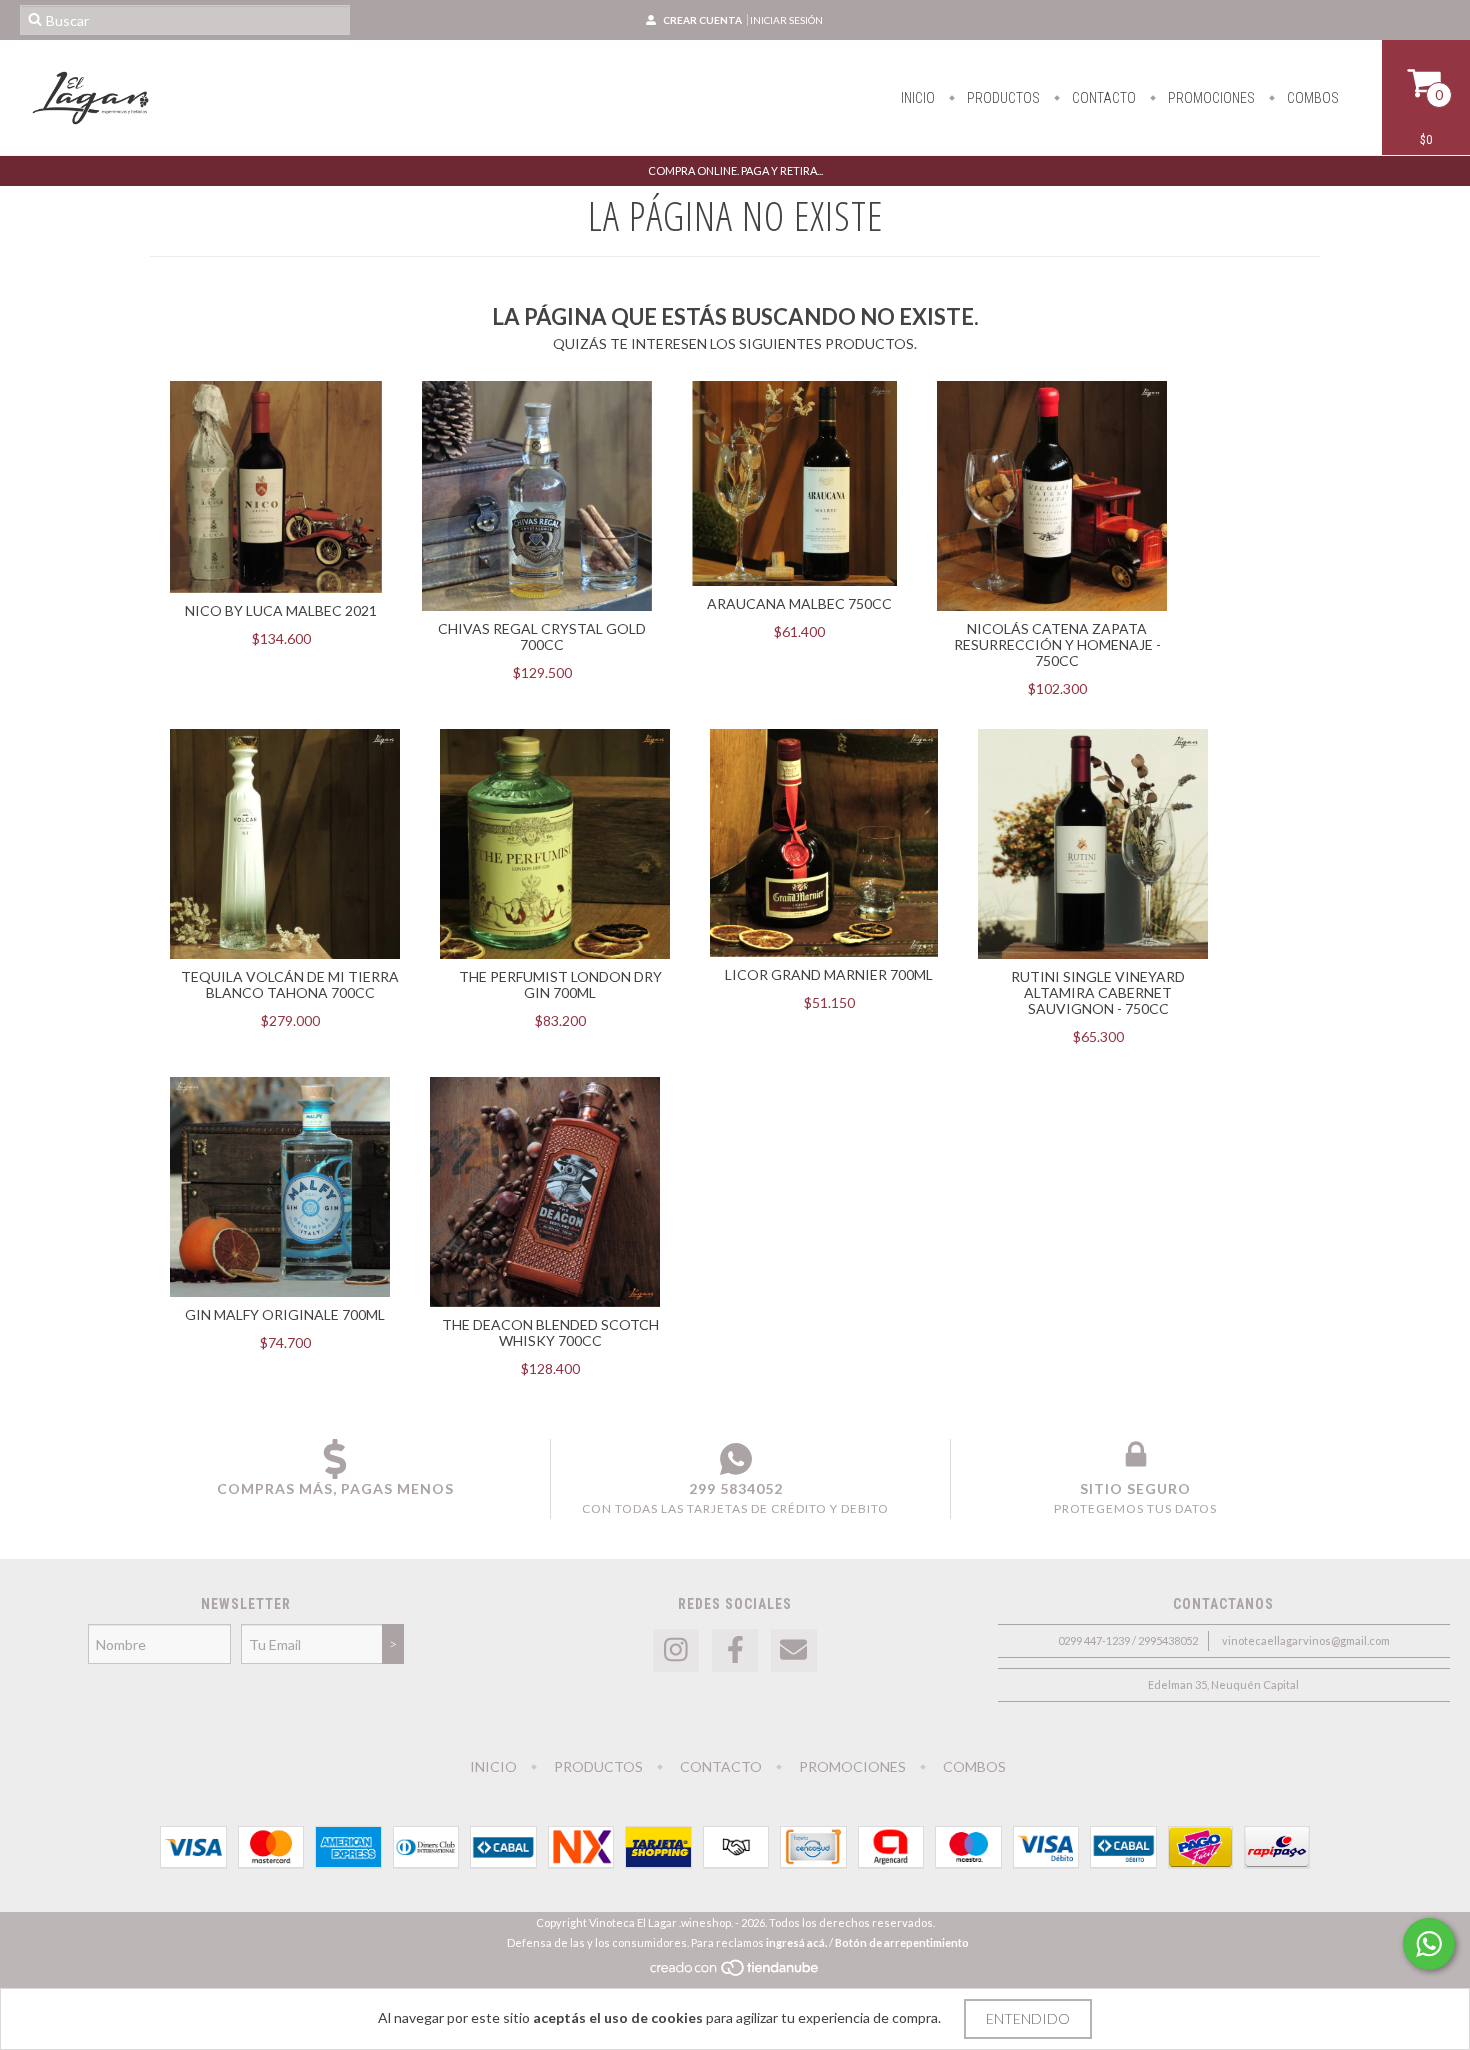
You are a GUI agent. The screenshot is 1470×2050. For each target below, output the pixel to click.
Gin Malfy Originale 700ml (285, 1314)
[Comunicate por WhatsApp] (1429, 1944)
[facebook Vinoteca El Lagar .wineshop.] (735, 1650)
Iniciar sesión (786, 20)
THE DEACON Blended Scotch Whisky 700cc (550, 1332)
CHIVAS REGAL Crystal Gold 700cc (542, 636)
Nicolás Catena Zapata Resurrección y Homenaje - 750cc (1057, 644)
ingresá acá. (796, 1942)
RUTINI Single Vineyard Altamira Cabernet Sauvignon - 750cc (1098, 992)
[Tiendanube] (735, 1972)
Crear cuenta (702, 20)
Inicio (918, 98)
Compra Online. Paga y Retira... (735, 170)
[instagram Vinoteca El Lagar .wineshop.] (676, 1650)
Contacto (1102, 98)
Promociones (1210, 98)
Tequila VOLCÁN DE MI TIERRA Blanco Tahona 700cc (290, 984)
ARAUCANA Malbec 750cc (799, 603)
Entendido (1028, 2018)
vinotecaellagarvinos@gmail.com (1306, 1640)
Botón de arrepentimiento (902, 1942)
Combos (1311, 98)
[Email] (794, 1650)
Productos (1002, 98)
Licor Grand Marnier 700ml (829, 974)
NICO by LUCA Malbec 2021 (281, 610)
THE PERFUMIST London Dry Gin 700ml (560, 984)
